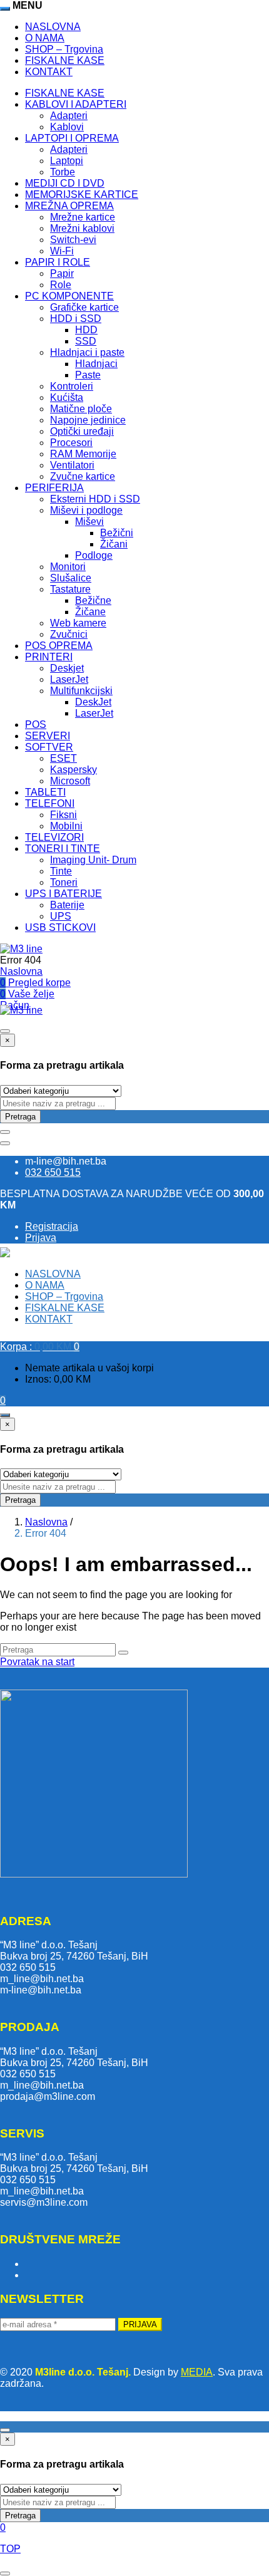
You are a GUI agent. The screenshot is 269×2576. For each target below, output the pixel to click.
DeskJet (93, 702)
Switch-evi (73, 240)
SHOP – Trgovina (64, 49)
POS (36, 724)
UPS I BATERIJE (63, 894)
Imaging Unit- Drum (93, 860)
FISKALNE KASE (65, 60)
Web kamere (78, 623)
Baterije (67, 905)
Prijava (41, 1238)
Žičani (114, 544)
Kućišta (67, 397)
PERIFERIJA (54, 488)
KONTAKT (49, 72)
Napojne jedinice (88, 420)
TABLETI (45, 792)
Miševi (89, 522)
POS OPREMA (59, 646)
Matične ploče (81, 409)
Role (61, 285)
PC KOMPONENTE (69, 296)
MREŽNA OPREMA (69, 206)
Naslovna (21, 971)
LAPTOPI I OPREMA (72, 138)
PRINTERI (49, 657)
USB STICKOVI (60, 927)
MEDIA (197, 2372)
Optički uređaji (82, 431)
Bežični (117, 533)
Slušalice (71, 578)
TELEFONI (50, 803)
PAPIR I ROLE (58, 262)
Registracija (52, 1226)
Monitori (68, 567)
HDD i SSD (76, 319)
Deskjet (67, 668)
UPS (61, 916)
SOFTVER (49, 747)
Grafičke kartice (84, 307)
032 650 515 (53, 1172)
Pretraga (20, 1117)
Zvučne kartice (83, 476)
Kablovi (67, 127)
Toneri (64, 882)
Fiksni (63, 815)
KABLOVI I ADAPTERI (76, 104)
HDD (86, 330)
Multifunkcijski (81, 691)
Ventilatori (72, 465)
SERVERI (48, 736)
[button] (40, 1347)
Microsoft (70, 781)
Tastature (70, 589)
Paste (88, 375)
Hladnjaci (96, 364)
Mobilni (66, 826)
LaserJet (69, 679)
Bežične (93, 600)
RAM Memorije (83, 454)
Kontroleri (72, 386)
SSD (86, 341)
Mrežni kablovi (82, 228)
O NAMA (45, 38)
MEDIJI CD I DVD (65, 183)
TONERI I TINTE (63, 849)
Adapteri (69, 116)
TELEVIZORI (54, 837)
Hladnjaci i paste (87, 352)
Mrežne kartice (83, 217)
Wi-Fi (62, 251)
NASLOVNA (53, 27)
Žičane (90, 612)
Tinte (61, 871)
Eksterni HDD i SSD (95, 499)
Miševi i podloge (86, 510)
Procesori (71, 443)
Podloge (94, 555)
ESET (63, 758)
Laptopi (67, 161)
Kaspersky (74, 770)
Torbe (63, 172)
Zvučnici (69, 634)
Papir (62, 273)
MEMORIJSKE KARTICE (82, 195)
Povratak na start (37, 1662)
